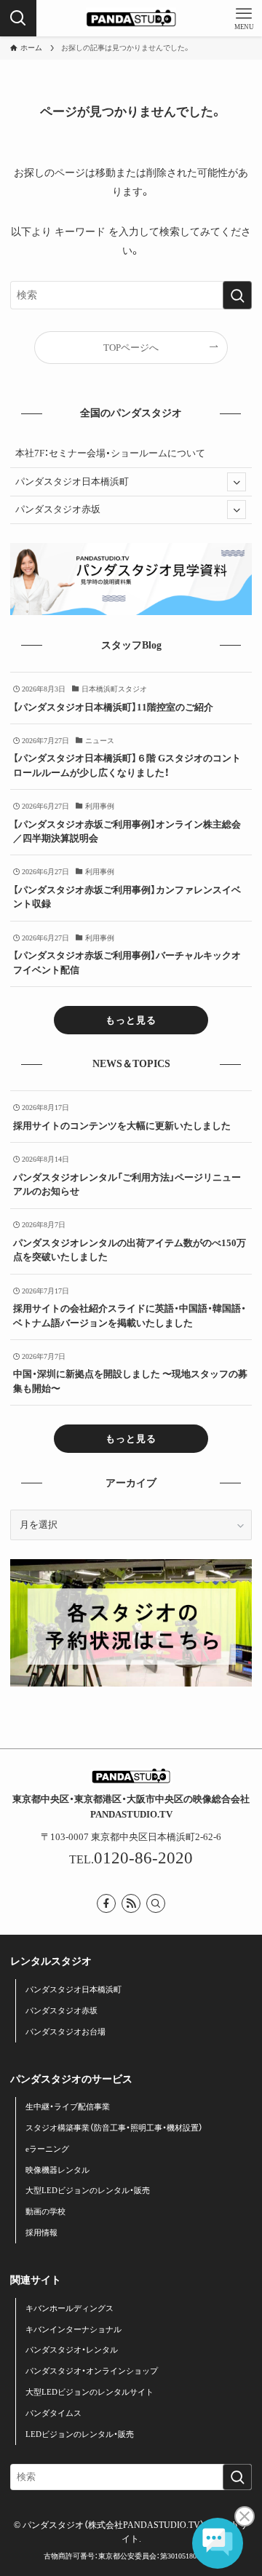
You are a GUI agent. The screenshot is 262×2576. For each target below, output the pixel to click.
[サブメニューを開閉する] (237, 482)
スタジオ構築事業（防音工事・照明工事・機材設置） (114, 2128)
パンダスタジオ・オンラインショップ (92, 2371)
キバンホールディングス (70, 2308)
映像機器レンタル (57, 2170)
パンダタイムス (53, 2413)
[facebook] (106, 1903)
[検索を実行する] (237, 295)
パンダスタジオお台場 (65, 2032)
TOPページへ (131, 348)
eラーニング (47, 2149)
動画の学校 (45, 2211)
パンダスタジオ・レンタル (72, 2350)
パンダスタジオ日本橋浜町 (72, 481)
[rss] (131, 1903)
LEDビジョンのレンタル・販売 (80, 2434)
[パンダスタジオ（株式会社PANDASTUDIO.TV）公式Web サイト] (131, 18)
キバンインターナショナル (74, 2329)
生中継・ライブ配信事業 (68, 2107)
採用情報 (41, 2232)
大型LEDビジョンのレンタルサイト (90, 2392)
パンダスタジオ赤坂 (58, 509)
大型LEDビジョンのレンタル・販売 (88, 2190)
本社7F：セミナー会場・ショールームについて (110, 453)
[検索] (156, 1903)
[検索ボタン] (18, 18)
